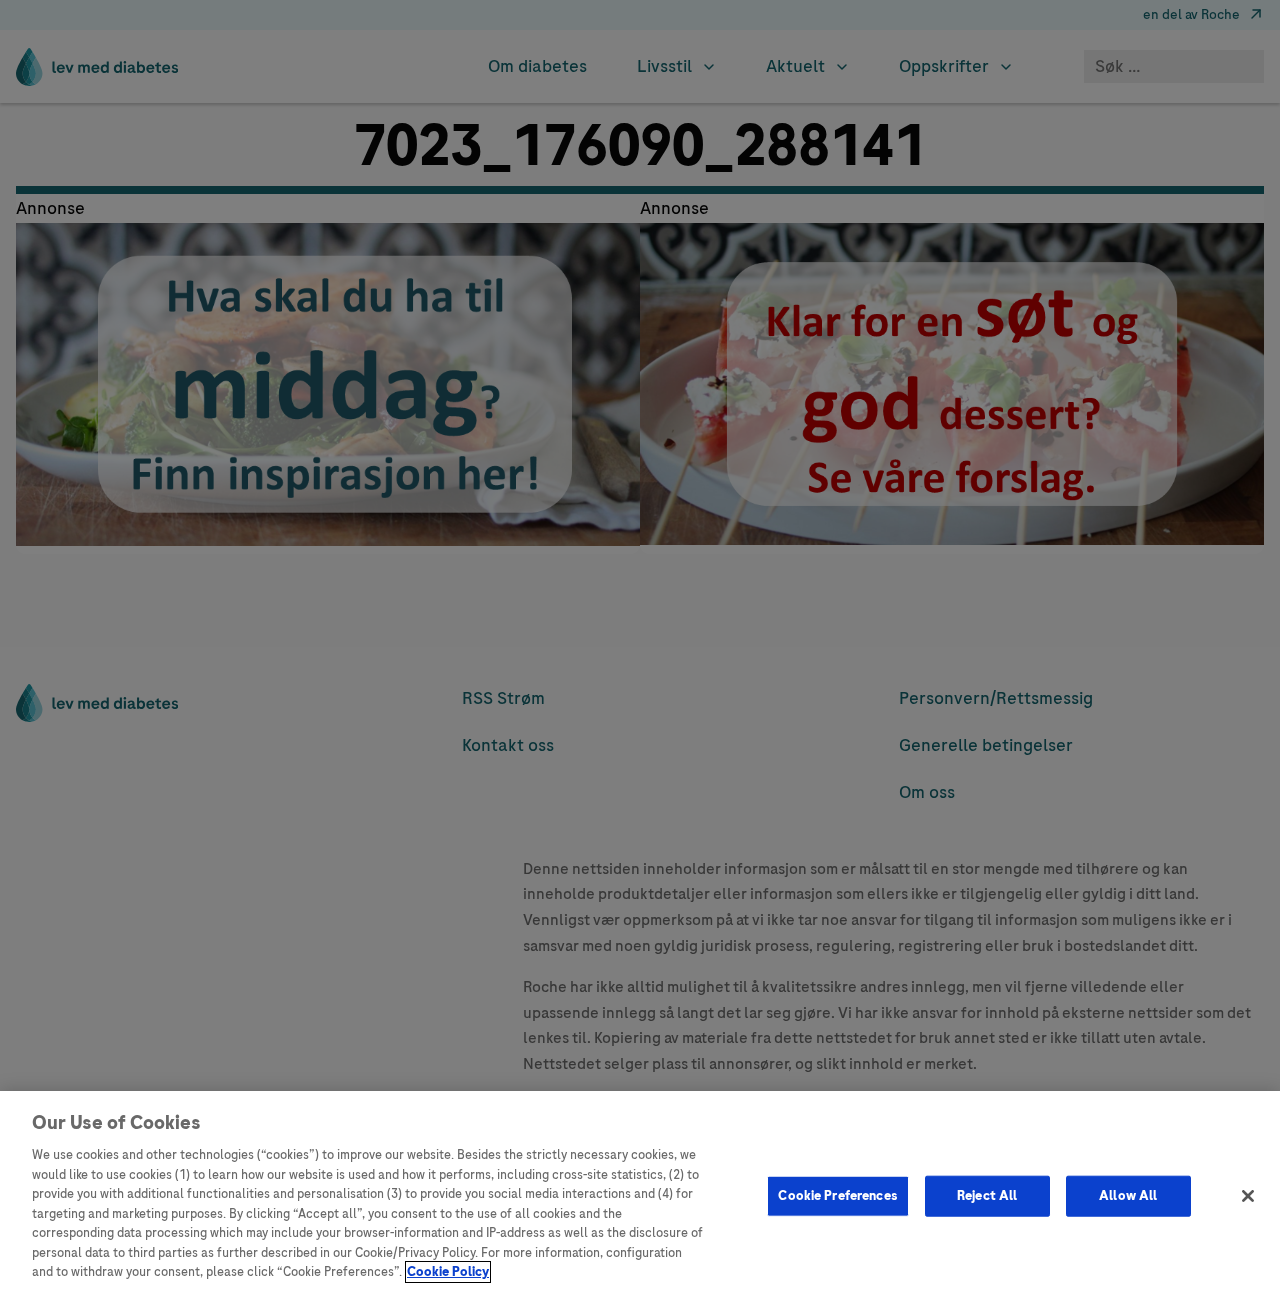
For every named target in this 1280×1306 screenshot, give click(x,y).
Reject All (987, 1195)
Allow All (1128, 1195)
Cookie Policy (448, 1272)
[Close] (1248, 1196)
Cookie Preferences (837, 1195)
